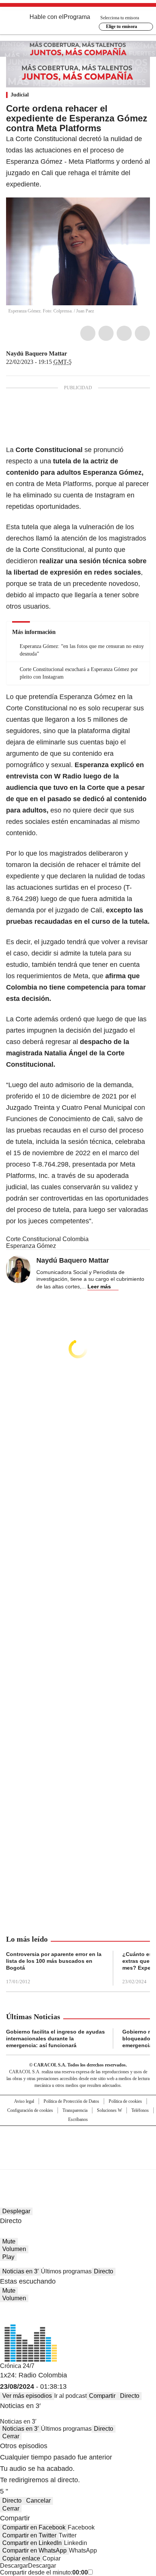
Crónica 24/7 (17, 2366)
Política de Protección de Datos (71, 2101)
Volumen (14, 2249)
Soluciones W (109, 2110)
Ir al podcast (70, 2396)
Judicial (20, 95)
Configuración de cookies (30, 2110)
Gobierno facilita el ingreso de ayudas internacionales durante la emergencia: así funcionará (55, 2038)
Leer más (99, 1286)
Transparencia (75, 2110)
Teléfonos (140, 2110)
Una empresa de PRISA (78, 2143)
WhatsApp (142, 333)
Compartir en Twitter (29, 2535)
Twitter (106, 333)
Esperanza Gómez (31, 1246)
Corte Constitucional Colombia (47, 1239)
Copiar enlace (21, 2558)
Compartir (102, 2396)
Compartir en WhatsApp (34, 2550)
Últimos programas (66, 2271)
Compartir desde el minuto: (44, 2572)
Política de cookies (125, 2101)
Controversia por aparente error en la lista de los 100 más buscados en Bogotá (54, 1961)
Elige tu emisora (122, 26)
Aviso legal (24, 2101)
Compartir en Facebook (34, 2527)
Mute (9, 2241)
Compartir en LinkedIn (32, 2543)
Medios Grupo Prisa (78, 2161)
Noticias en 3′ (20, 2271)
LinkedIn (124, 333)
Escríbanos (78, 2119)
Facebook (88, 333)
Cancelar (38, 2501)
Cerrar (11, 2436)
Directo (104, 2271)
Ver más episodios (27, 2396)
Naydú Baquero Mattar (37, 353)
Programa (77, 17)
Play (8, 2257)
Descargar (14, 2566)
